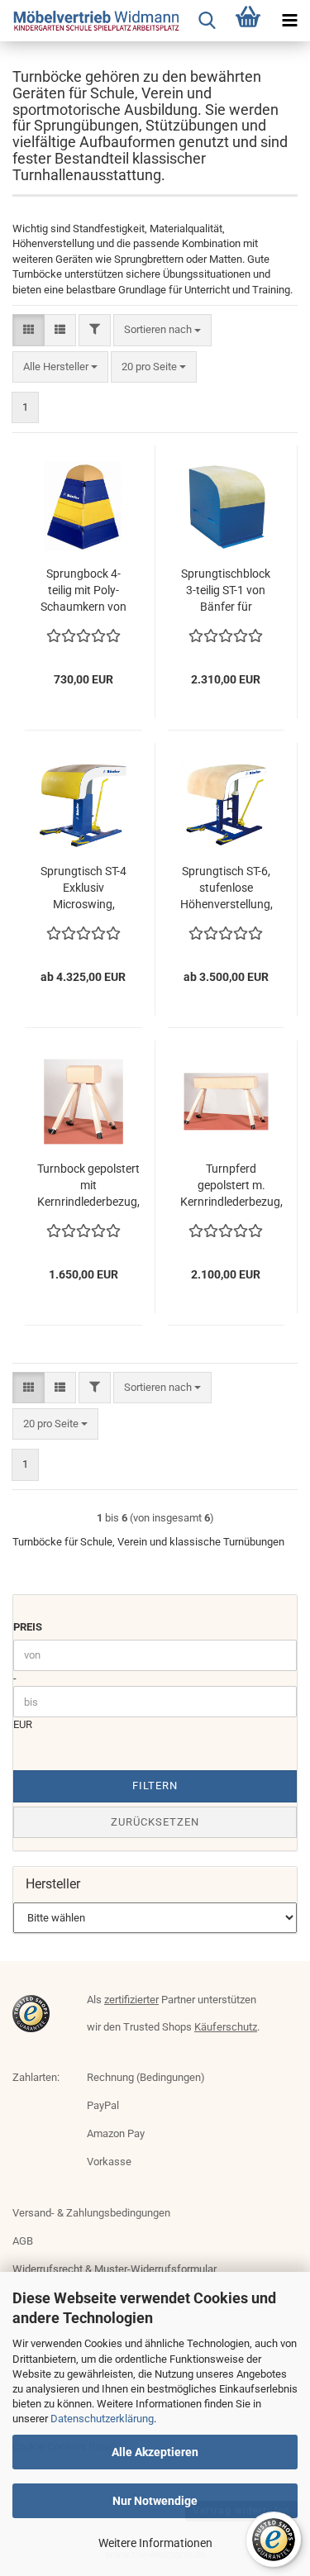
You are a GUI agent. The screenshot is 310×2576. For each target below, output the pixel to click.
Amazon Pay (116, 2133)
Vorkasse (109, 2162)
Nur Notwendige (155, 2501)
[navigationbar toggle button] (289, 21)
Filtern (155, 1786)
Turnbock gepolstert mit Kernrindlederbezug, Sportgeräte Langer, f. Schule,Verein (88, 1186)
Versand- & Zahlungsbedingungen (91, 2213)
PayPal (103, 2105)
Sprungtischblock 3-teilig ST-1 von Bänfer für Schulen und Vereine (226, 591)
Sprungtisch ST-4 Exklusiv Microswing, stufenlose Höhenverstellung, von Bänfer (83, 888)
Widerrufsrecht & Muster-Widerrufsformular (114, 2269)
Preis (28, 1627)
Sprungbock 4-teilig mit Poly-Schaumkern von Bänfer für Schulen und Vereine (83, 591)
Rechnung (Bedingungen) (146, 2077)
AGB (23, 2241)
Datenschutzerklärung (102, 2419)
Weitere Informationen (155, 2543)
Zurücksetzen (155, 1822)
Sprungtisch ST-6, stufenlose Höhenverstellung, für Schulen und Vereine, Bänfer (227, 888)
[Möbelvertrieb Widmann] (91, 21)
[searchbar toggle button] (207, 21)
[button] (29, 330)
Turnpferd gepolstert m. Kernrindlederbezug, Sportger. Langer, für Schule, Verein (231, 1186)
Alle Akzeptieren (155, 2452)
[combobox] (162, 330)
